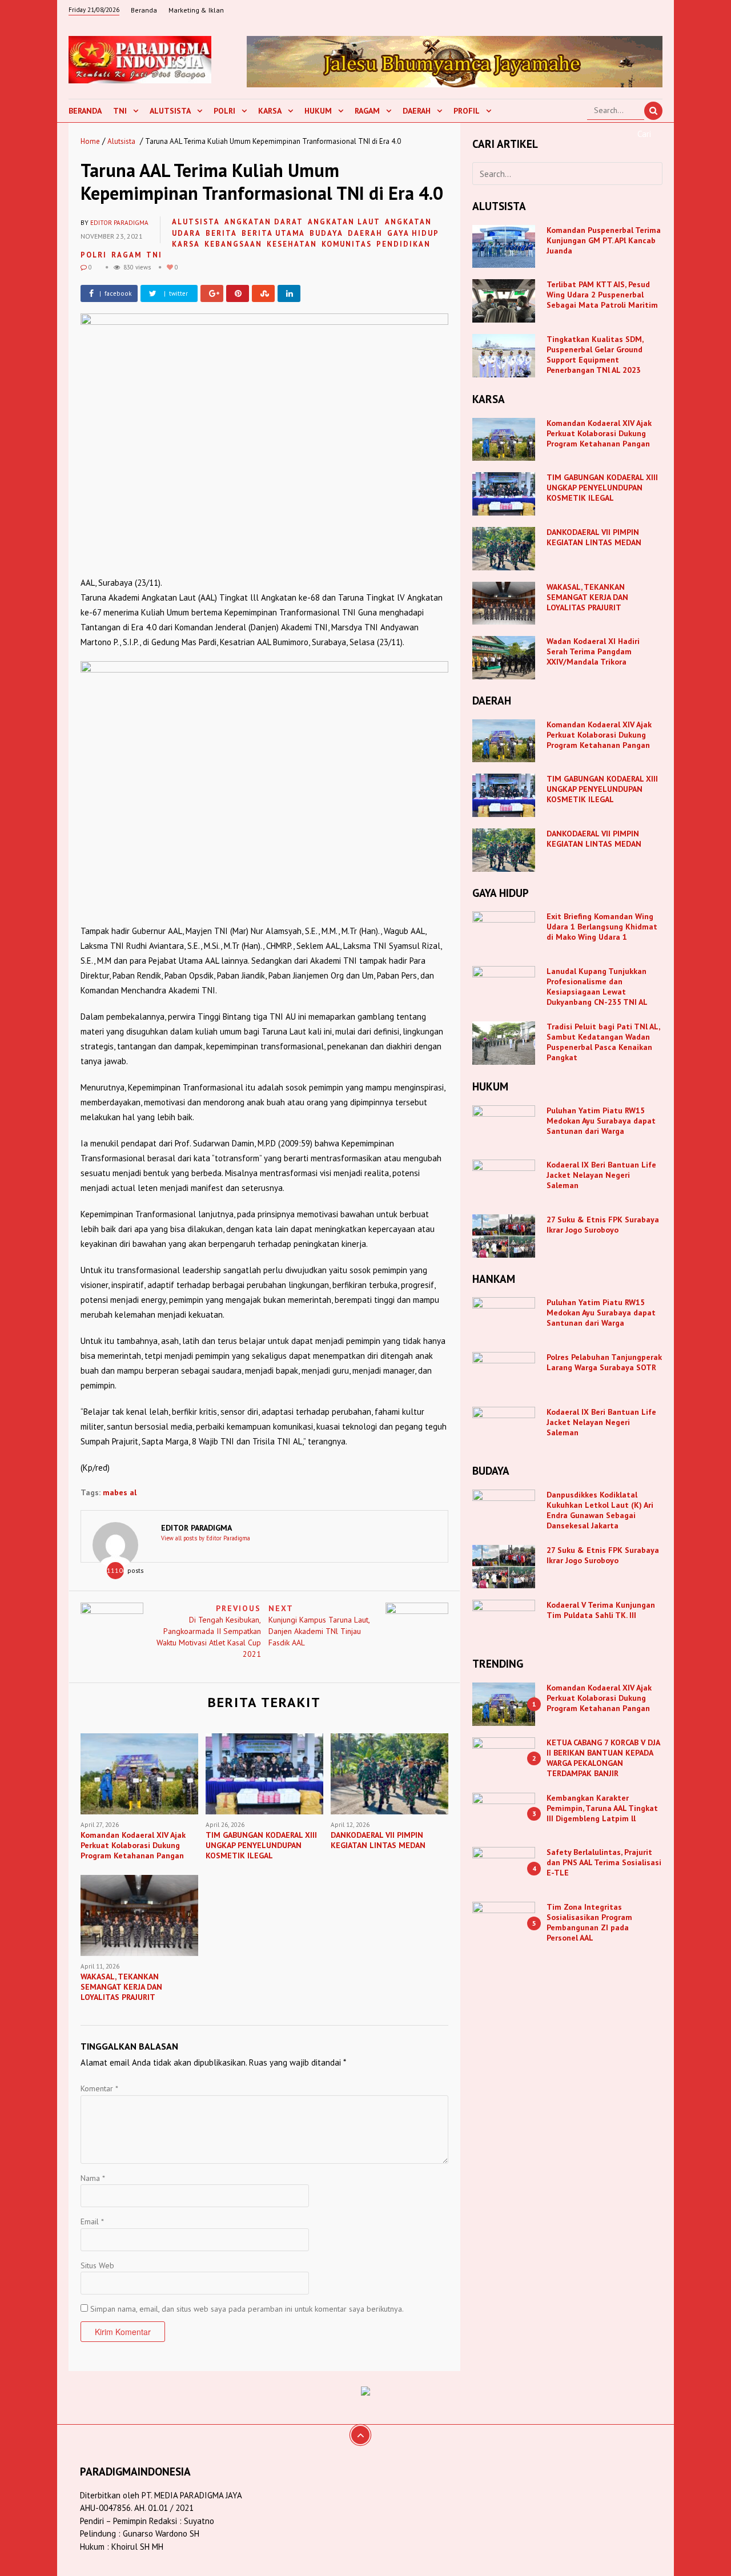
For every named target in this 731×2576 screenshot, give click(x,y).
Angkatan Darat (264, 222)
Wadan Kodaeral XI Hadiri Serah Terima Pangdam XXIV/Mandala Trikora (593, 651)
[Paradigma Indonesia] (140, 58)
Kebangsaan (233, 244)
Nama (93, 2178)
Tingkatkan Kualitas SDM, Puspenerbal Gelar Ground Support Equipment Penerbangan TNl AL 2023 (595, 355)
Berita (221, 233)
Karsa (270, 111)
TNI (120, 111)
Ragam (367, 111)
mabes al (120, 1492)
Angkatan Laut (344, 222)
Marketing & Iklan (196, 10)
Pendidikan (403, 244)
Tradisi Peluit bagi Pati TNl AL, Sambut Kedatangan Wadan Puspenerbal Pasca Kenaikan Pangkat (603, 1042)
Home (90, 141)
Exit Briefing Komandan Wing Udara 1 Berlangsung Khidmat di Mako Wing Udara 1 (602, 927)
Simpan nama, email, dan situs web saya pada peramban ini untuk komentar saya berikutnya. (247, 2309)
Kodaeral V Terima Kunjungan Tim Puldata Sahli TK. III (601, 1610)
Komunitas (347, 244)
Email (92, 2221)
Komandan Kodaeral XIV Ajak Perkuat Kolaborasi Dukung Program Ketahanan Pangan (599, 433)
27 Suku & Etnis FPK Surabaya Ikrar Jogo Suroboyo (603, 1225)
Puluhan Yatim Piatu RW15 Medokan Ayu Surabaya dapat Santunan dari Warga (601, 1121)
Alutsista (170, 111)
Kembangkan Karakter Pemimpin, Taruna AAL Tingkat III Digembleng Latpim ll (602, 1808)
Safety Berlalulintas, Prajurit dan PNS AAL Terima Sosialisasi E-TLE (604, 1862)
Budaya (326, 233)
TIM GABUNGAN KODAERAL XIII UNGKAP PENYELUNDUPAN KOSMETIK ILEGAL (602, 488)
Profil (467, 111)
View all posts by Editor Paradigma (206, 1538)
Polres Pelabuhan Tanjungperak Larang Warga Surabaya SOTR (604, 1362)
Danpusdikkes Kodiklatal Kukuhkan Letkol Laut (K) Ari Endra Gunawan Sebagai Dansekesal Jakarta (600, 1510)
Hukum (318, 111)
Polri (224, 111)
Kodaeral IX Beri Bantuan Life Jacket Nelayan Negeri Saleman (601, 1175)
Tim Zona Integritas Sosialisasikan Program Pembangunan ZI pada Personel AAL (589, 1922)
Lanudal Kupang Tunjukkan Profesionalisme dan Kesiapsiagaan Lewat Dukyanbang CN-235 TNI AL (597, 987)
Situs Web (97, 2265)
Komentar (99, 2088)
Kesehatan (292, 244)
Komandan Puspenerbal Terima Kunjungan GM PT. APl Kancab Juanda (604, 240)
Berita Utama (273, 233)
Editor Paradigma (119, 223)
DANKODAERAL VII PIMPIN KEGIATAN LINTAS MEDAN (595, 537)
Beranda (144, 10)
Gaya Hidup (413, 233)
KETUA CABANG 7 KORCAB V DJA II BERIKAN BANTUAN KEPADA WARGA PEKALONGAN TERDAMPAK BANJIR (603, 1758)
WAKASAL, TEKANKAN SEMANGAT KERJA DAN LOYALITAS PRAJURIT (587, 597)
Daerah (417, 111)
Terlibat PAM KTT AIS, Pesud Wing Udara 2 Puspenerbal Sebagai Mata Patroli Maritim (602, 295)
